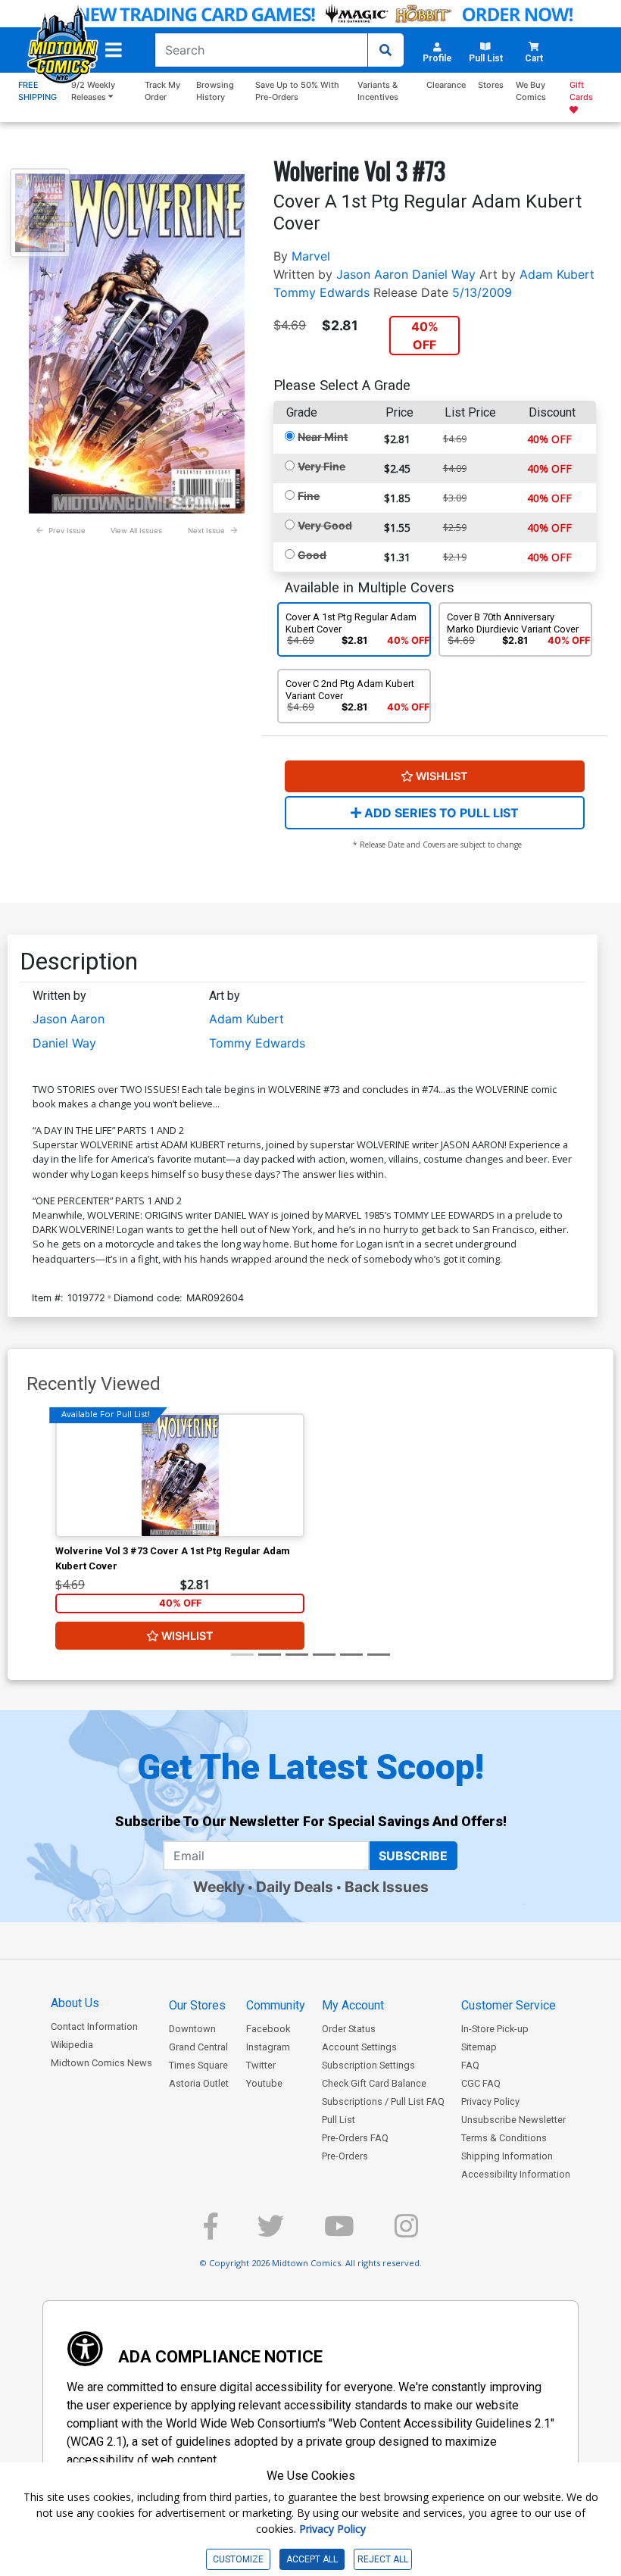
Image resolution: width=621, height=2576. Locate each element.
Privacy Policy (490, 2101)
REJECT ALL (383, 2559)
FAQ (470, 2065)
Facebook (268, 2029)
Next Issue (206, 531)
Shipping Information (507, 2156)
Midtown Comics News (101, 2063)
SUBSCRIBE (413, 1856)
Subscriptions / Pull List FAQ (383, 2101)
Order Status (349, 2029)
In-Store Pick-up (495, 2029)
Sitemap (479, 2047)
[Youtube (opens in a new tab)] (339, 2233)
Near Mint (323, 437)
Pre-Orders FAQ (355, 2138)
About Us (75, 2003)
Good (312, 555)
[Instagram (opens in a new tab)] (406, 2233)
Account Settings (359, 2047)
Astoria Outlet (199, 2083)
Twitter (261, 2065)
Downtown (192, 2029)
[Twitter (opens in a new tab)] (271, 2233)
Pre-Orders (345, 2156)
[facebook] (211, 2233)
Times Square (198, 2065)
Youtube (264, 2083)
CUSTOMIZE (238, 2559)
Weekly (219, 1887)
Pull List (339, 2120)
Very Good (325, 525)
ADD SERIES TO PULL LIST (440, 813)
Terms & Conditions (504, 2138)
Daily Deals (295, 1887)
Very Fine (321, 466)
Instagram (268, 2047)
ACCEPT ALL (312, 2559)
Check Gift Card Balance (374, 2083)
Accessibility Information (516, 2174)
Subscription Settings (368, 2065)
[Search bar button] (385, 50)
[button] (114, 50)
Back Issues (387, 1887)
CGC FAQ (481, 2083)
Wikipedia (72, 2045)
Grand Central (198, 2047)
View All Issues (136, 531)
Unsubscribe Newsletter (513, 2120)
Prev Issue (67, 531)
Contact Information (94, 2026)
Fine (309, 496)
